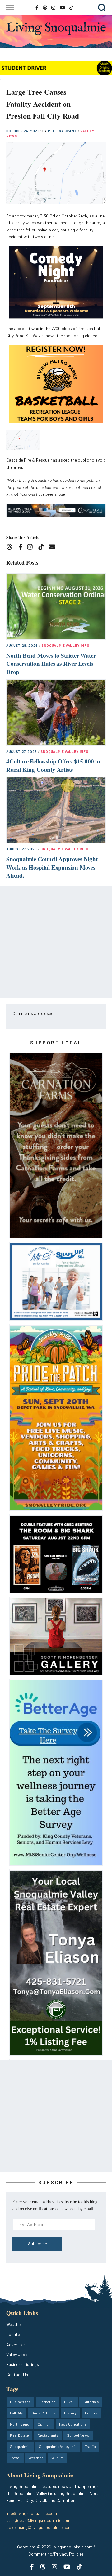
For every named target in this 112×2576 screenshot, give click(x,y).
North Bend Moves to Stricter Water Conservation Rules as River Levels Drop (51, 664)
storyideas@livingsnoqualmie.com (38, 2520)
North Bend (20, 2424)
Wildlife (58, 2458)
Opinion (44, 2424)
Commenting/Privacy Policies (56, 2554)
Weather (14, 2324)
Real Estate (19, 2435)
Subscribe (37, 2244)
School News (78, 2435)
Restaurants (48, 2435)
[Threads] (11, 548)
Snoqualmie (20, 2446)
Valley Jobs (17, 2354)
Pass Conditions (73, 2424)
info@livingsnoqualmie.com (32, 2513)
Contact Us (17, 2375)
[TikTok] (43, 548)
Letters (91, 2413)
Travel (15, 2458)
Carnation (47, 2402)
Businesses (20, 2402)
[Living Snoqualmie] (56, 29)
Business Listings (23, 2364)
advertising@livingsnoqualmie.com (39, 2527)
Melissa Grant (63, 131)
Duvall (69, 2402)
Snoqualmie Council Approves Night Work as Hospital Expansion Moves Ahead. (52, 867)
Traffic (90, 2446)
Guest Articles (44, 2413)
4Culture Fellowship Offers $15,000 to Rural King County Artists (53, 765)
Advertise (15, 2344)
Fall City (16, 2413)
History (70, 2413)
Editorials (91, 2402)
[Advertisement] (56, 942)
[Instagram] (32, 548)
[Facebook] (22, 548)
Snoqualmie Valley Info (65, 645)
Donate (13, 2334)
